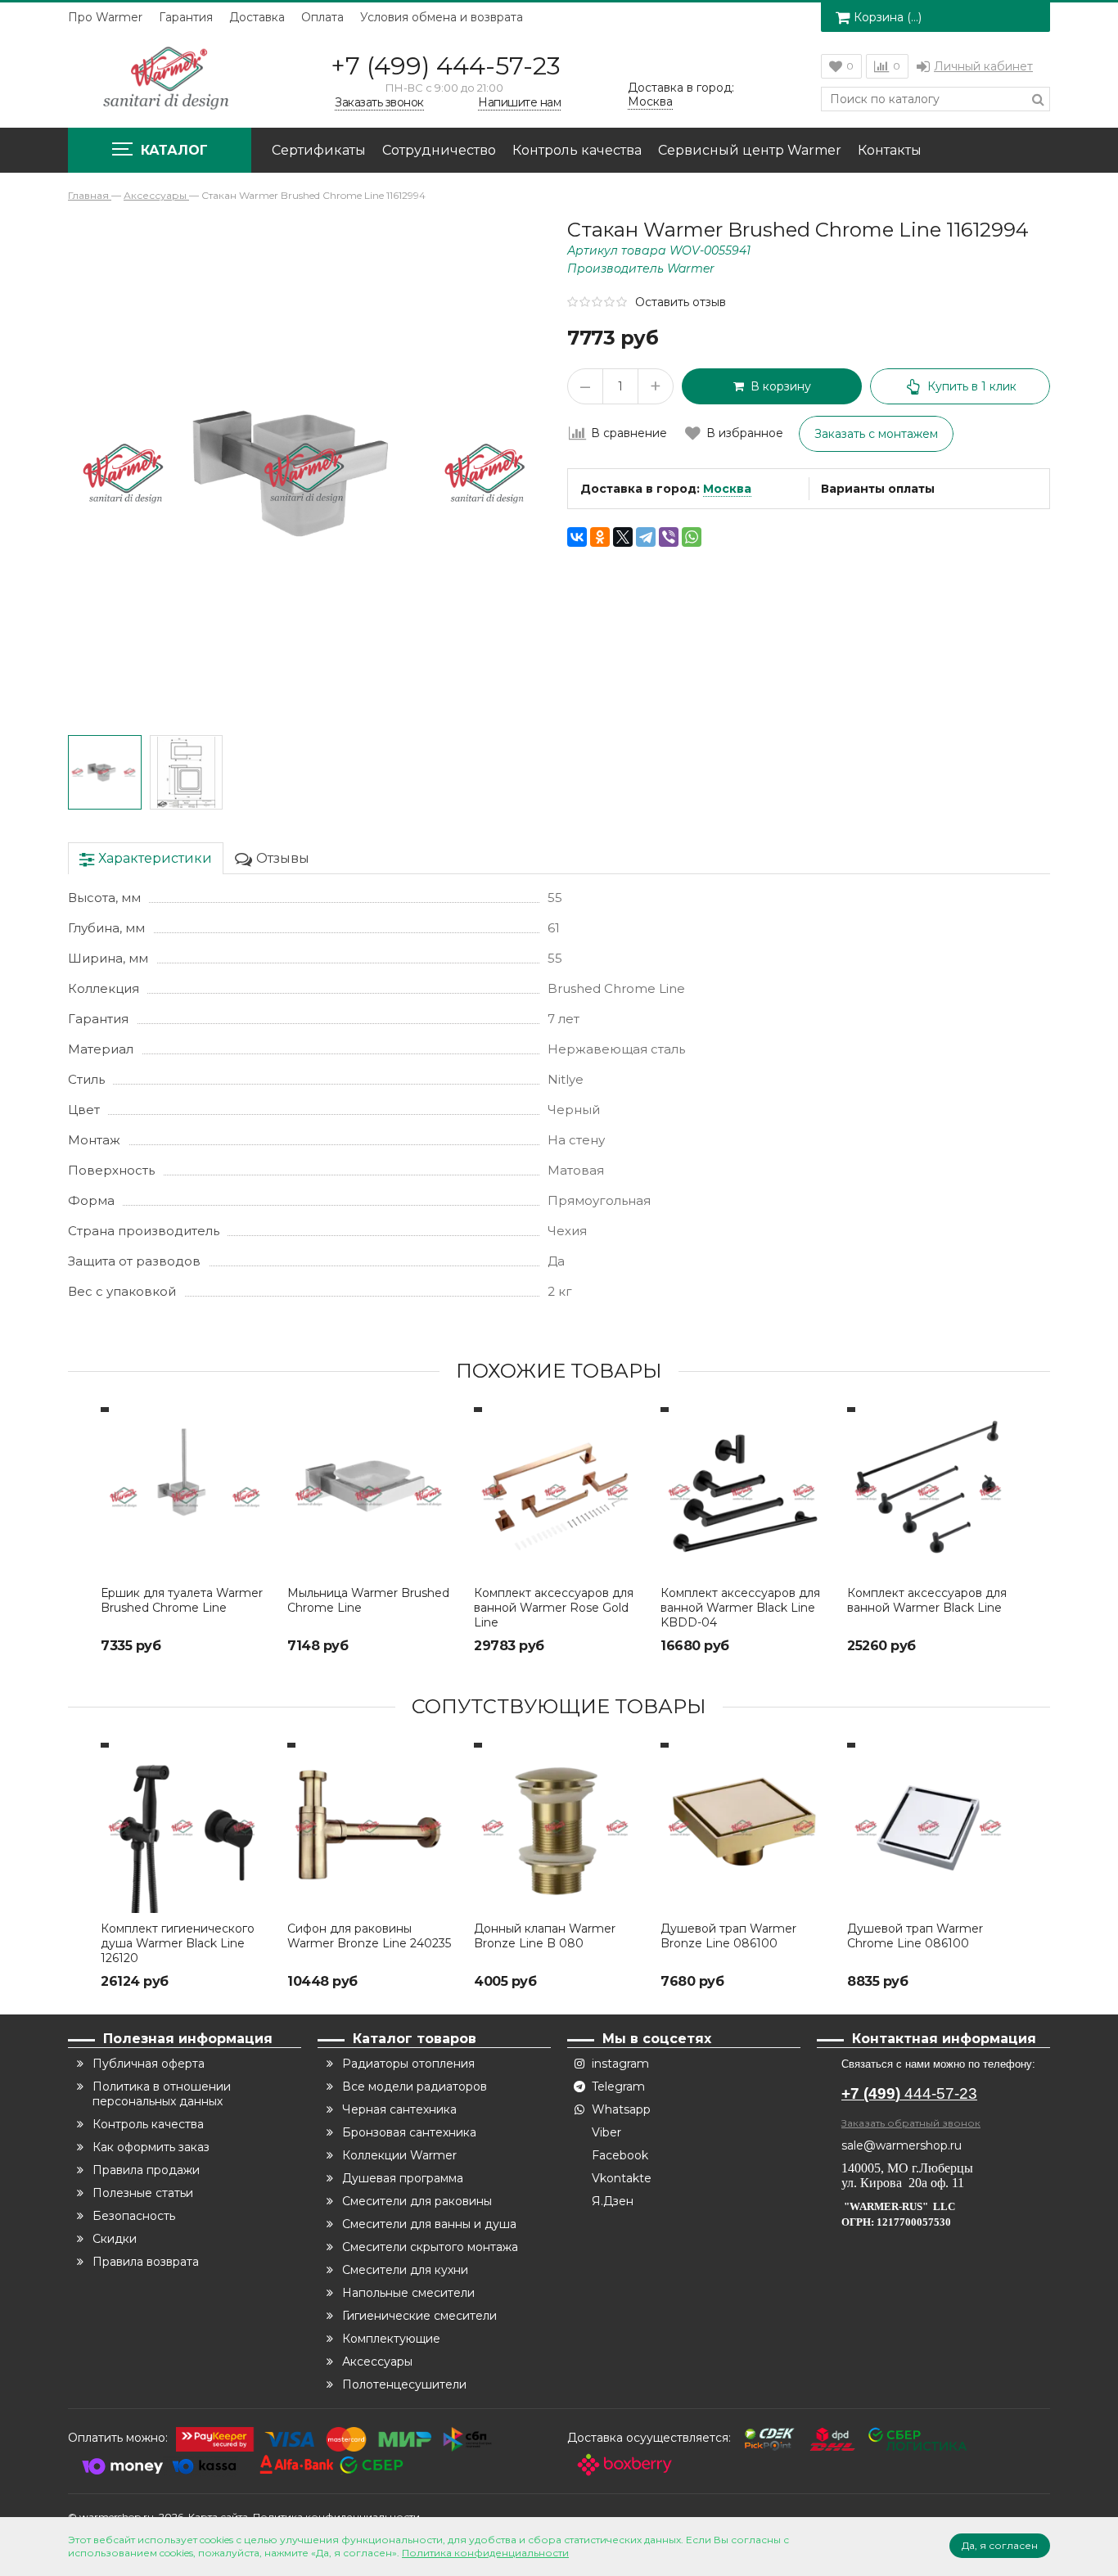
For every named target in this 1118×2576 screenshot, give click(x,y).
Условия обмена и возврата (442, 17)
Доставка (257, 17)
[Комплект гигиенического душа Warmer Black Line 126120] (186, 1828)
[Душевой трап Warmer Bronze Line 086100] (746, 1828)
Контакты (890, 150)
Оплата (322, 17)
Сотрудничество (439, 150)
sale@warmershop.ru (902, 2145)
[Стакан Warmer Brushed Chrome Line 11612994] (105, 773)
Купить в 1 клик (972, 386)
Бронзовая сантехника (409, 2132)
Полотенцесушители (404, 2384)
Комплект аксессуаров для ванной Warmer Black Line (927, 1600)
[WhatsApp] (692, 537)
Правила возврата (146, 2262)
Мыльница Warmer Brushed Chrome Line (368, 1600)
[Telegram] (646, 537)
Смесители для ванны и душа (429, 2224)
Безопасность (134, 2216)
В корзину (778, 386)
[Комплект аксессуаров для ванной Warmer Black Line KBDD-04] (746, 1492)
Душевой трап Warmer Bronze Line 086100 (728, 1936)
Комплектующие (391, 2339)
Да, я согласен (1000, 2545)
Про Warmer (105, 17)
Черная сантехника (399, 2109)
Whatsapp (621, 2109)
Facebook (620, 2155)
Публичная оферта (149, 2064)
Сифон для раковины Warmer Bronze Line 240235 (369, 1936)
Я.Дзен (613, 2201)
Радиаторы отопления (408, 2064)
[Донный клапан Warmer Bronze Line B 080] (559, 1828)
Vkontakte (622, 2178)
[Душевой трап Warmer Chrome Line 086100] (932, 1828)
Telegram (618, 2087)
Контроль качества (577, 150)
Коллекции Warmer (399, 2155)
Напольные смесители (408, 2293)
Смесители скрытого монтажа (430, 2247)
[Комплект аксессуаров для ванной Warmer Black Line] (932, 1492)
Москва (727, 489)
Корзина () (888, 17)
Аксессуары (377, 2362)
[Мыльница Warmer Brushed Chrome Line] (372, 1492)
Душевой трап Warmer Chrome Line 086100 (915, 1936)
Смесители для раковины (417, 2201)
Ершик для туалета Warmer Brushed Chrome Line (182, 1600)
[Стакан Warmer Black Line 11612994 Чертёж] (187, 773)
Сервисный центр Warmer (750, 150)
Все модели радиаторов (415, 2087)
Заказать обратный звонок (911, 2123)
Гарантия (186, 17)
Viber (606, 2132)
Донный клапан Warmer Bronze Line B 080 (545, 1936)
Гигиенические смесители (419, 2316)
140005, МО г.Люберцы (909, 2168)
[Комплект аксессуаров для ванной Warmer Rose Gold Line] (559, 1492)
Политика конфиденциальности (485, 2553)
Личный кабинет (983, 66)
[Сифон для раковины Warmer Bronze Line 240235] (372, 1828)
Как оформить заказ (151, 2147)
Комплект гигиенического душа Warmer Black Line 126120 (178, 1943)
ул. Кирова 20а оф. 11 (903, 2183)
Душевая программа (403, 2178)
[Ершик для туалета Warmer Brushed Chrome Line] (186, 1492)
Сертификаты (319, 150)
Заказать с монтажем (876, 434)
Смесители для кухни (405, 2270)
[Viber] (669, 537)
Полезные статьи (143, 2193)
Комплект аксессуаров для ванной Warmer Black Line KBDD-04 (740, 1608)
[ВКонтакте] (577, 537)
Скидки (115, 2239)
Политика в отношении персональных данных (162, 2094)
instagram (620, 2064)
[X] (623, 537)
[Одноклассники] (600, 537)
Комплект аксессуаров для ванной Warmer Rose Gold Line (554, 1608)
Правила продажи (146, 2170)
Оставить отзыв (681, 302)
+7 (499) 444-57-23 (446, 66)
